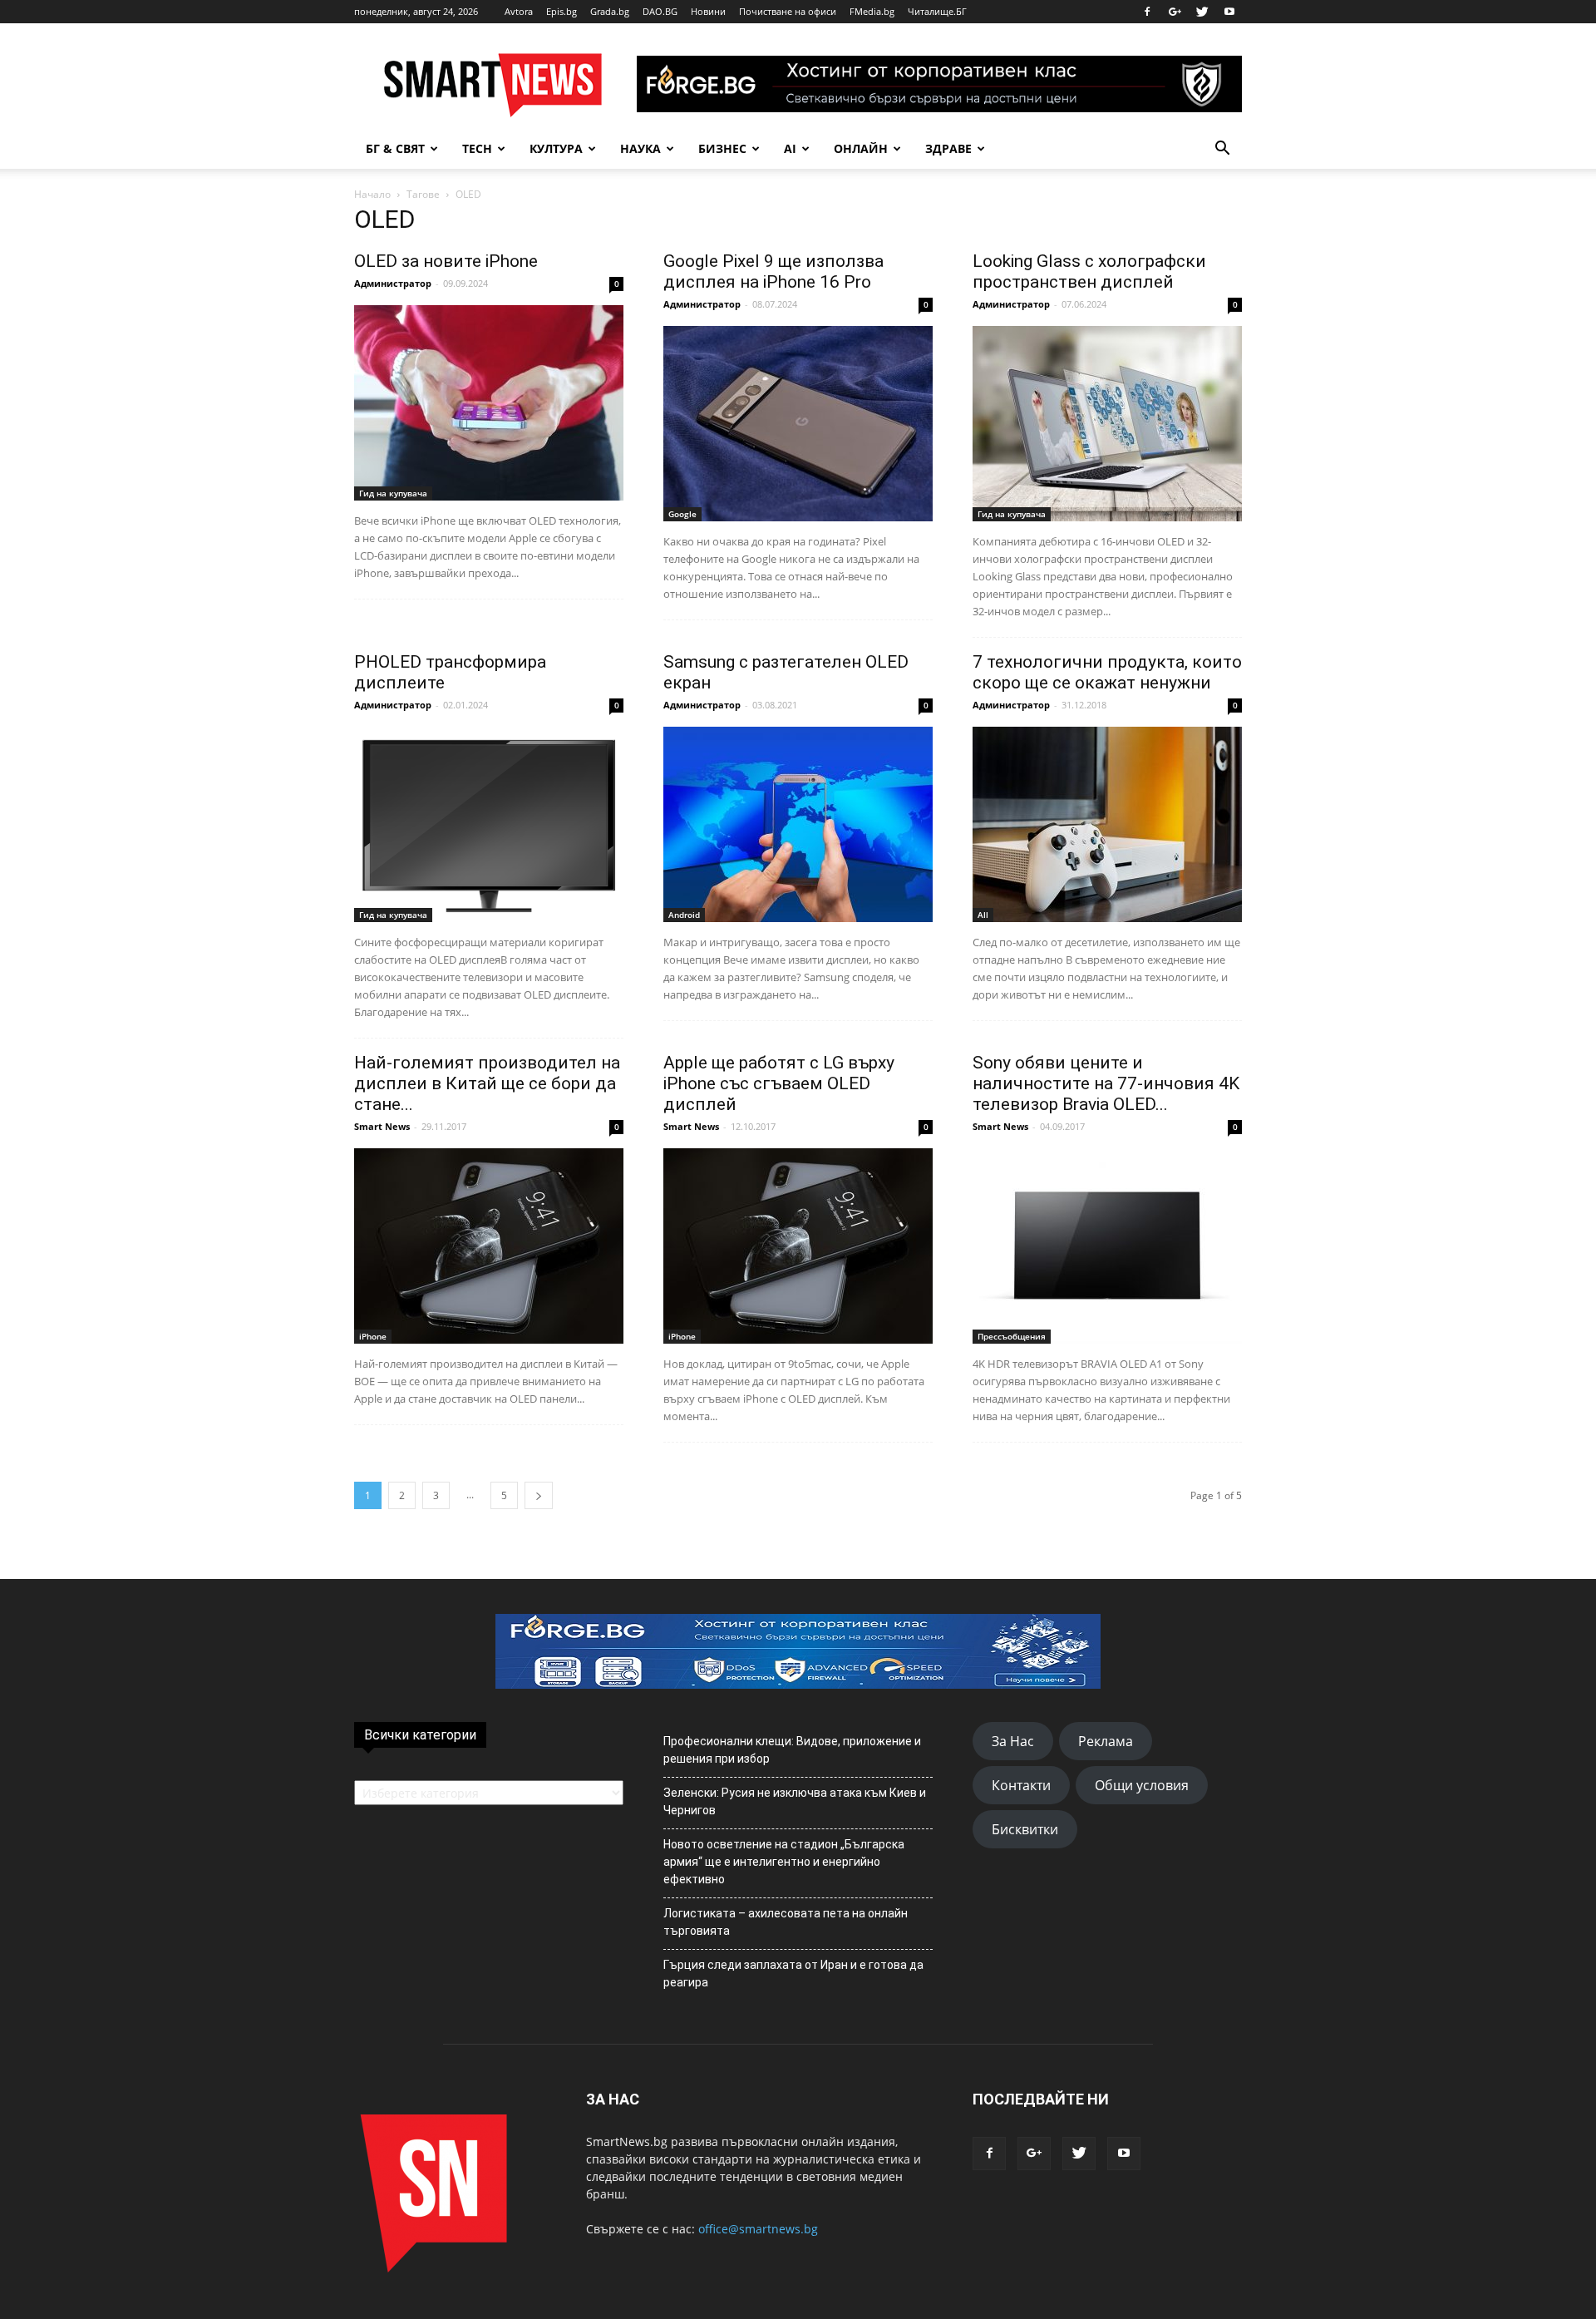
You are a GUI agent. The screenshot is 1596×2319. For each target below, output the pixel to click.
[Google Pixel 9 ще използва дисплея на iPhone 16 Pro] (798, 424)
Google (682, 514)
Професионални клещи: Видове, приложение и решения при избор (792, 1750)
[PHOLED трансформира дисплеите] (489, 824)
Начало (372, 194)
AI (790, 148)
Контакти (1021, 1785)
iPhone (373, 1336)
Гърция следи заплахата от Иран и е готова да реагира (793, 1974)
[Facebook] (1147, 12)
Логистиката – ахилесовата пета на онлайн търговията (786, 1922)
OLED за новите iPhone (446, 261)
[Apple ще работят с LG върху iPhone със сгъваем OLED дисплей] (798, 1246)
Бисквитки (1025, 1829)
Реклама (1106, 1741)
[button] (1222, 149)
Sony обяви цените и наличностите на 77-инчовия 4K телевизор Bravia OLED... (1106, 1083)
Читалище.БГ (937, 11)
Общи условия (1142, 1785)
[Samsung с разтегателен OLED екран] (798, 824)
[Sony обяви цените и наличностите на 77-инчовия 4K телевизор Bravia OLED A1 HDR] (1107, 1246)
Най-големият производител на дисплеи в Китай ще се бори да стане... (487, 1083)
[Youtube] (1229, 12)
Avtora (519, 11)
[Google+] (1175, 12)
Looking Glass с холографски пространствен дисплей (1089, 271)
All (983, 915)
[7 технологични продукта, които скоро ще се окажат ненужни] (1107, 824)
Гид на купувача (393, 493)
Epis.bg (562, 11)
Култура (556, 148)
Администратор (393, 283)
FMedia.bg (872, 11)
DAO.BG (660, 11)
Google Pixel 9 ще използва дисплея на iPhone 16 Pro (773, 271)
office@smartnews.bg (758, 2229)
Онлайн (861, 148)
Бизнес (722, 148)
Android (684, 915)
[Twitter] (1202, 12)
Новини (708, 11)
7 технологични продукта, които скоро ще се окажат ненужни (1107, 672)
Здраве (948, 148)
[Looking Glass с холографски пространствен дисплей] (1107, 424)
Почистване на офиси (788, 11)
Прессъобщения (1012, 1336)
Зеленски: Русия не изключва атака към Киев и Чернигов (795, 1801)
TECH (477, 148)
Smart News (382, 1126)
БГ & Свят (395, 148)
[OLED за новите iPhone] (489, 403)
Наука (640, 148)
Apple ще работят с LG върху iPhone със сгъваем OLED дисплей (779, 1083)
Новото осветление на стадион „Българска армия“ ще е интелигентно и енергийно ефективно (784, 1862)
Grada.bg (610, 11)
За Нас (1013, 1741)
